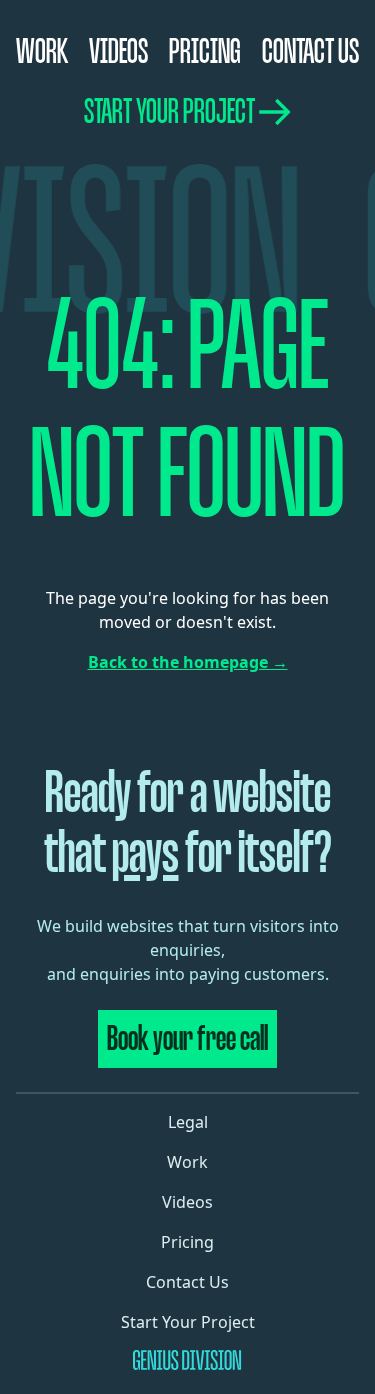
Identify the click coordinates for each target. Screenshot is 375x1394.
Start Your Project (169, 111)
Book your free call (187, 1038)
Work (42, 51)
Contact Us (310, 51)
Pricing (205, 51)
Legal (188, 1122)
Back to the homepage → (188, 662)
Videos (118, 51)
